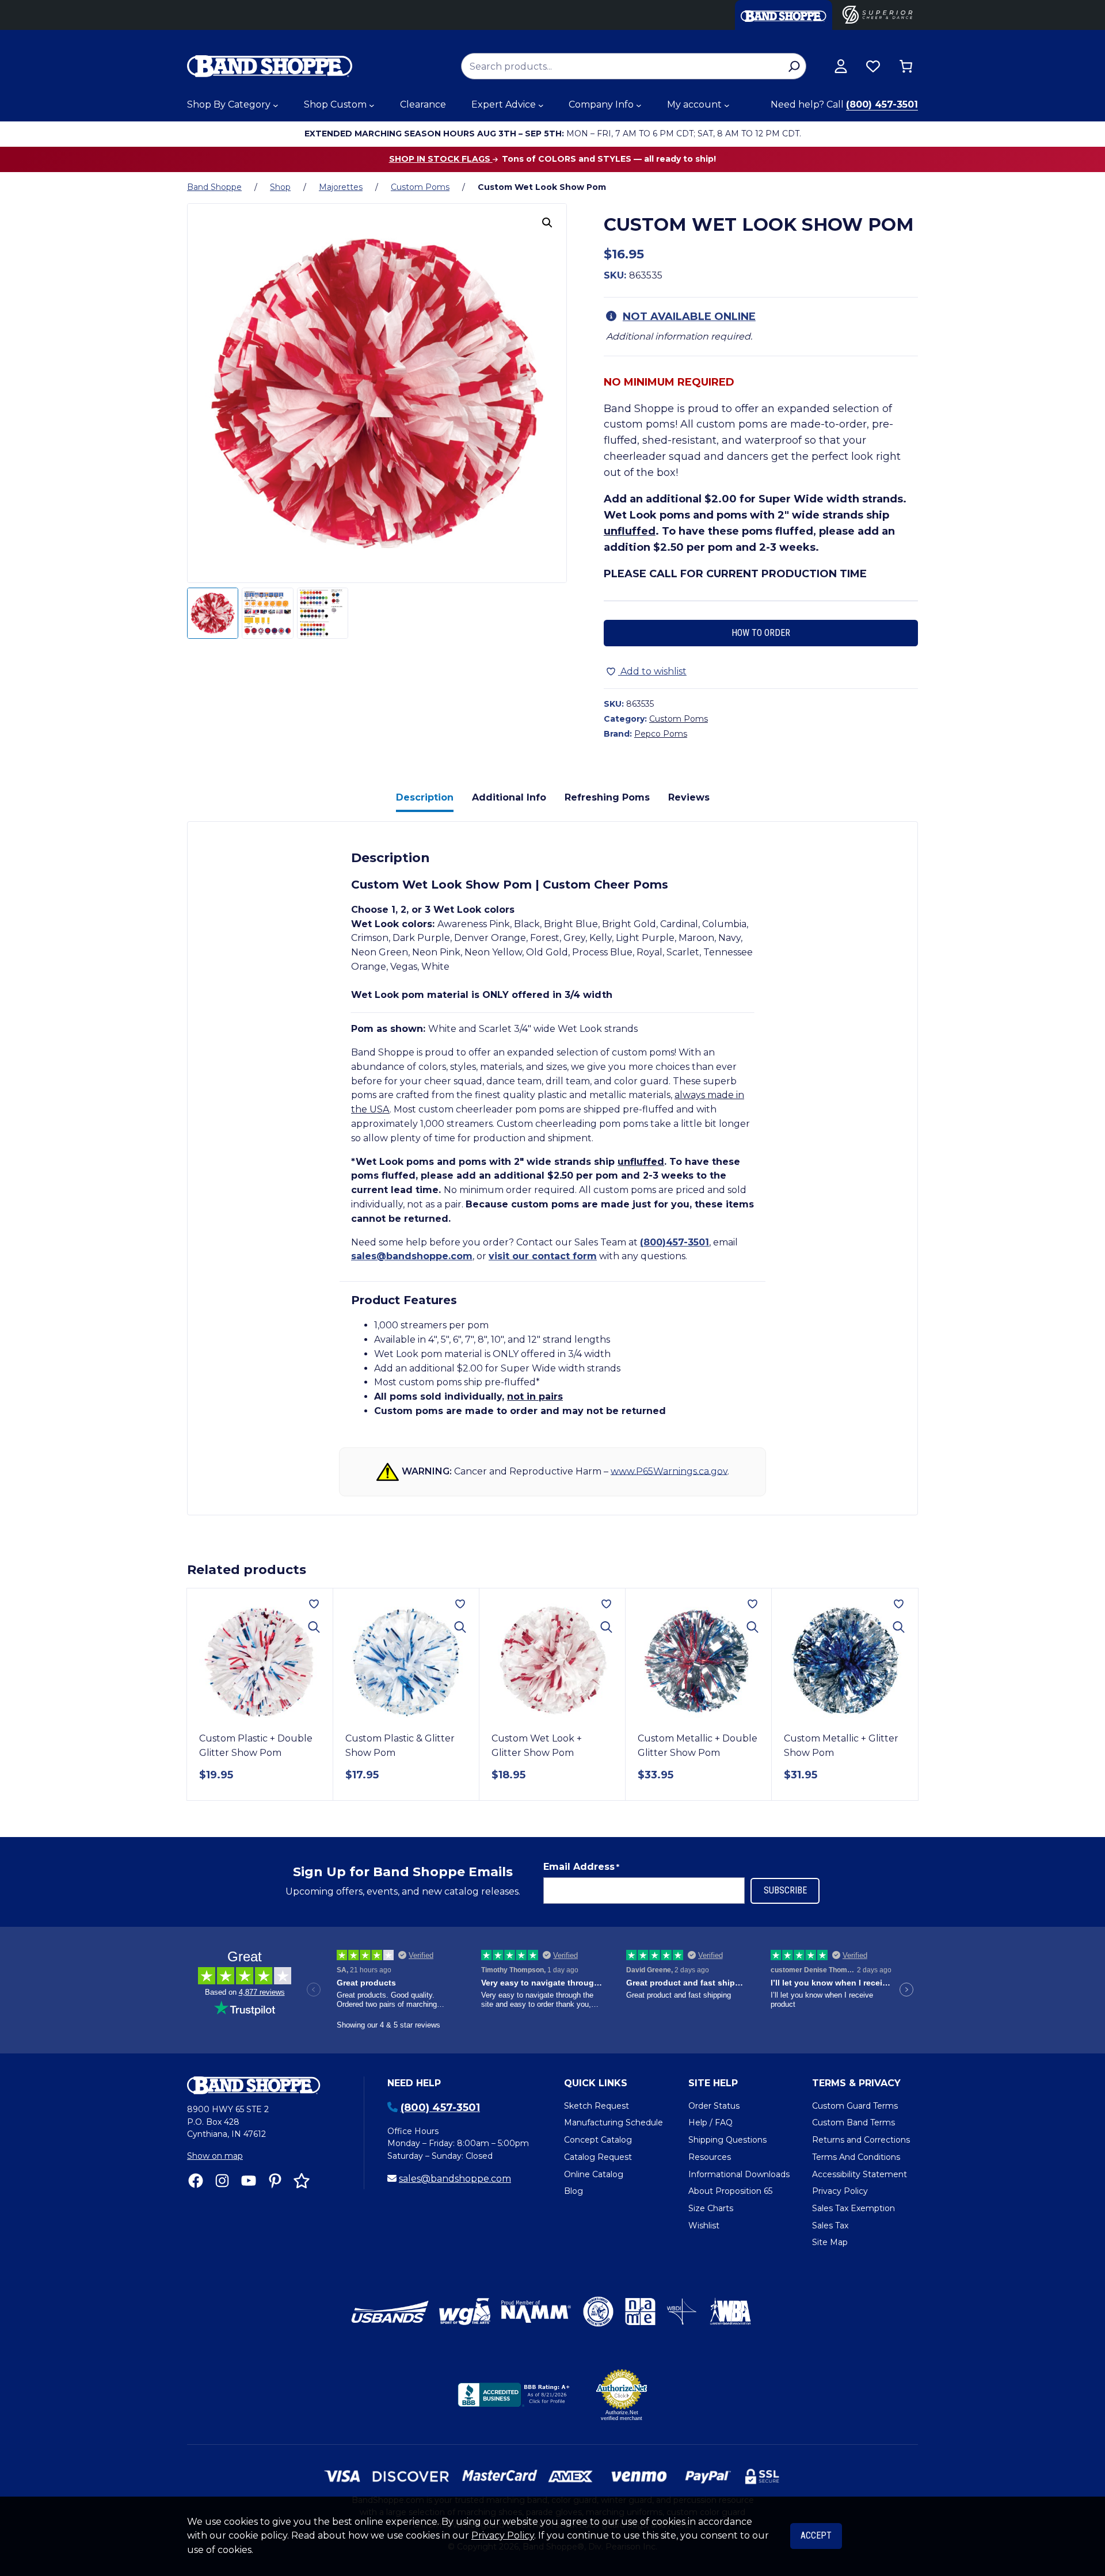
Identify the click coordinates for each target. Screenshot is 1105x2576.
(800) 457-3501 (882, 104)
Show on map (215, 2156)
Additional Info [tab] (509, 797)
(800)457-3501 (675, 1242)
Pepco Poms (661, 734)
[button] (547, 223)
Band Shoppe (214, 187)
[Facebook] (196, 2181)
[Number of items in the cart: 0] (906, 66)
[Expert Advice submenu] (541, 105)
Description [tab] (425, 797)
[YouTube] (249, 2181)
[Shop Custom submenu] (372, 105)
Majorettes (341, 187)
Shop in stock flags (441, 159)
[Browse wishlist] (873, 66)
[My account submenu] (727, 105)
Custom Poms (420, 187)
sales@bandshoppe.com (412, 1256)
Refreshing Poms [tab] (607, 797)
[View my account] (841, 66)
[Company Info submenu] (639, 105)
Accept (816, 2535)
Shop (280, 187)
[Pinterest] (275, 2181)
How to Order (761, 633)
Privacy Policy (503, 2535)
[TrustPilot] (302, 2181)
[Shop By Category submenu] (276, 105)
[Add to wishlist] (314, 1604)
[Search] (794, 66)
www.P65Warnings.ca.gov (669, 1471)
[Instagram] (222, 2181)
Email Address (581, 1867)
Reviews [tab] (689, 797)
